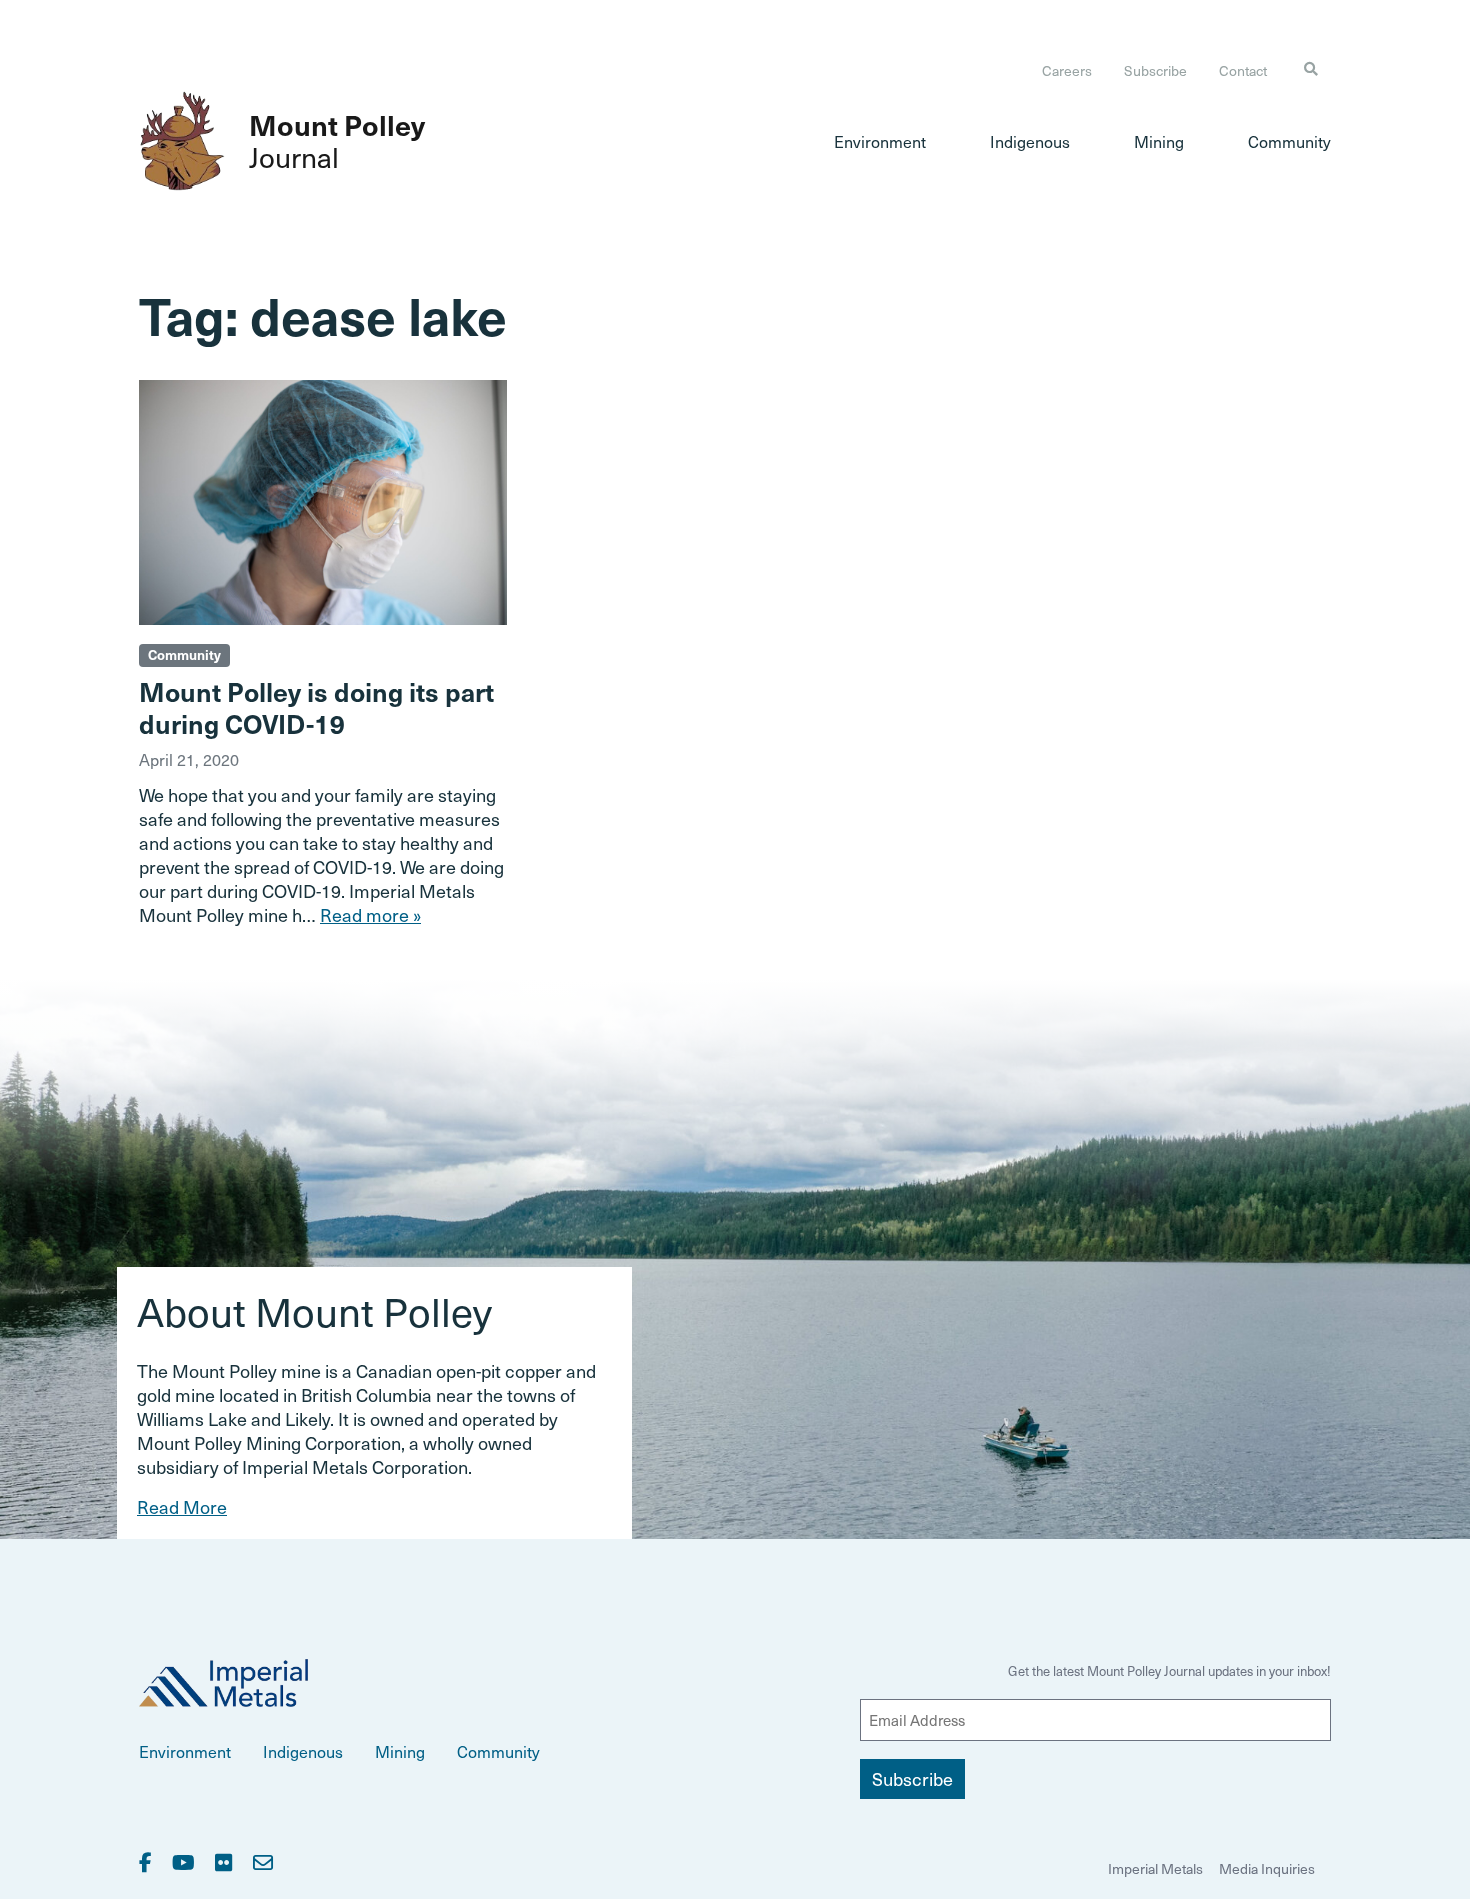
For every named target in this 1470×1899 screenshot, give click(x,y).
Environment (880, 141)
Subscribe (1155, 70)
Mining (1159, 141)
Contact (1243, 70)
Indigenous (1030, 141)
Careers (1067, 70)
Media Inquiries (1267, 1868)
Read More (182, 1506)
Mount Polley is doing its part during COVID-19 (316, 707)
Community (1289, 141)
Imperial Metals (1155, 1868)
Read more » (370, 914)
